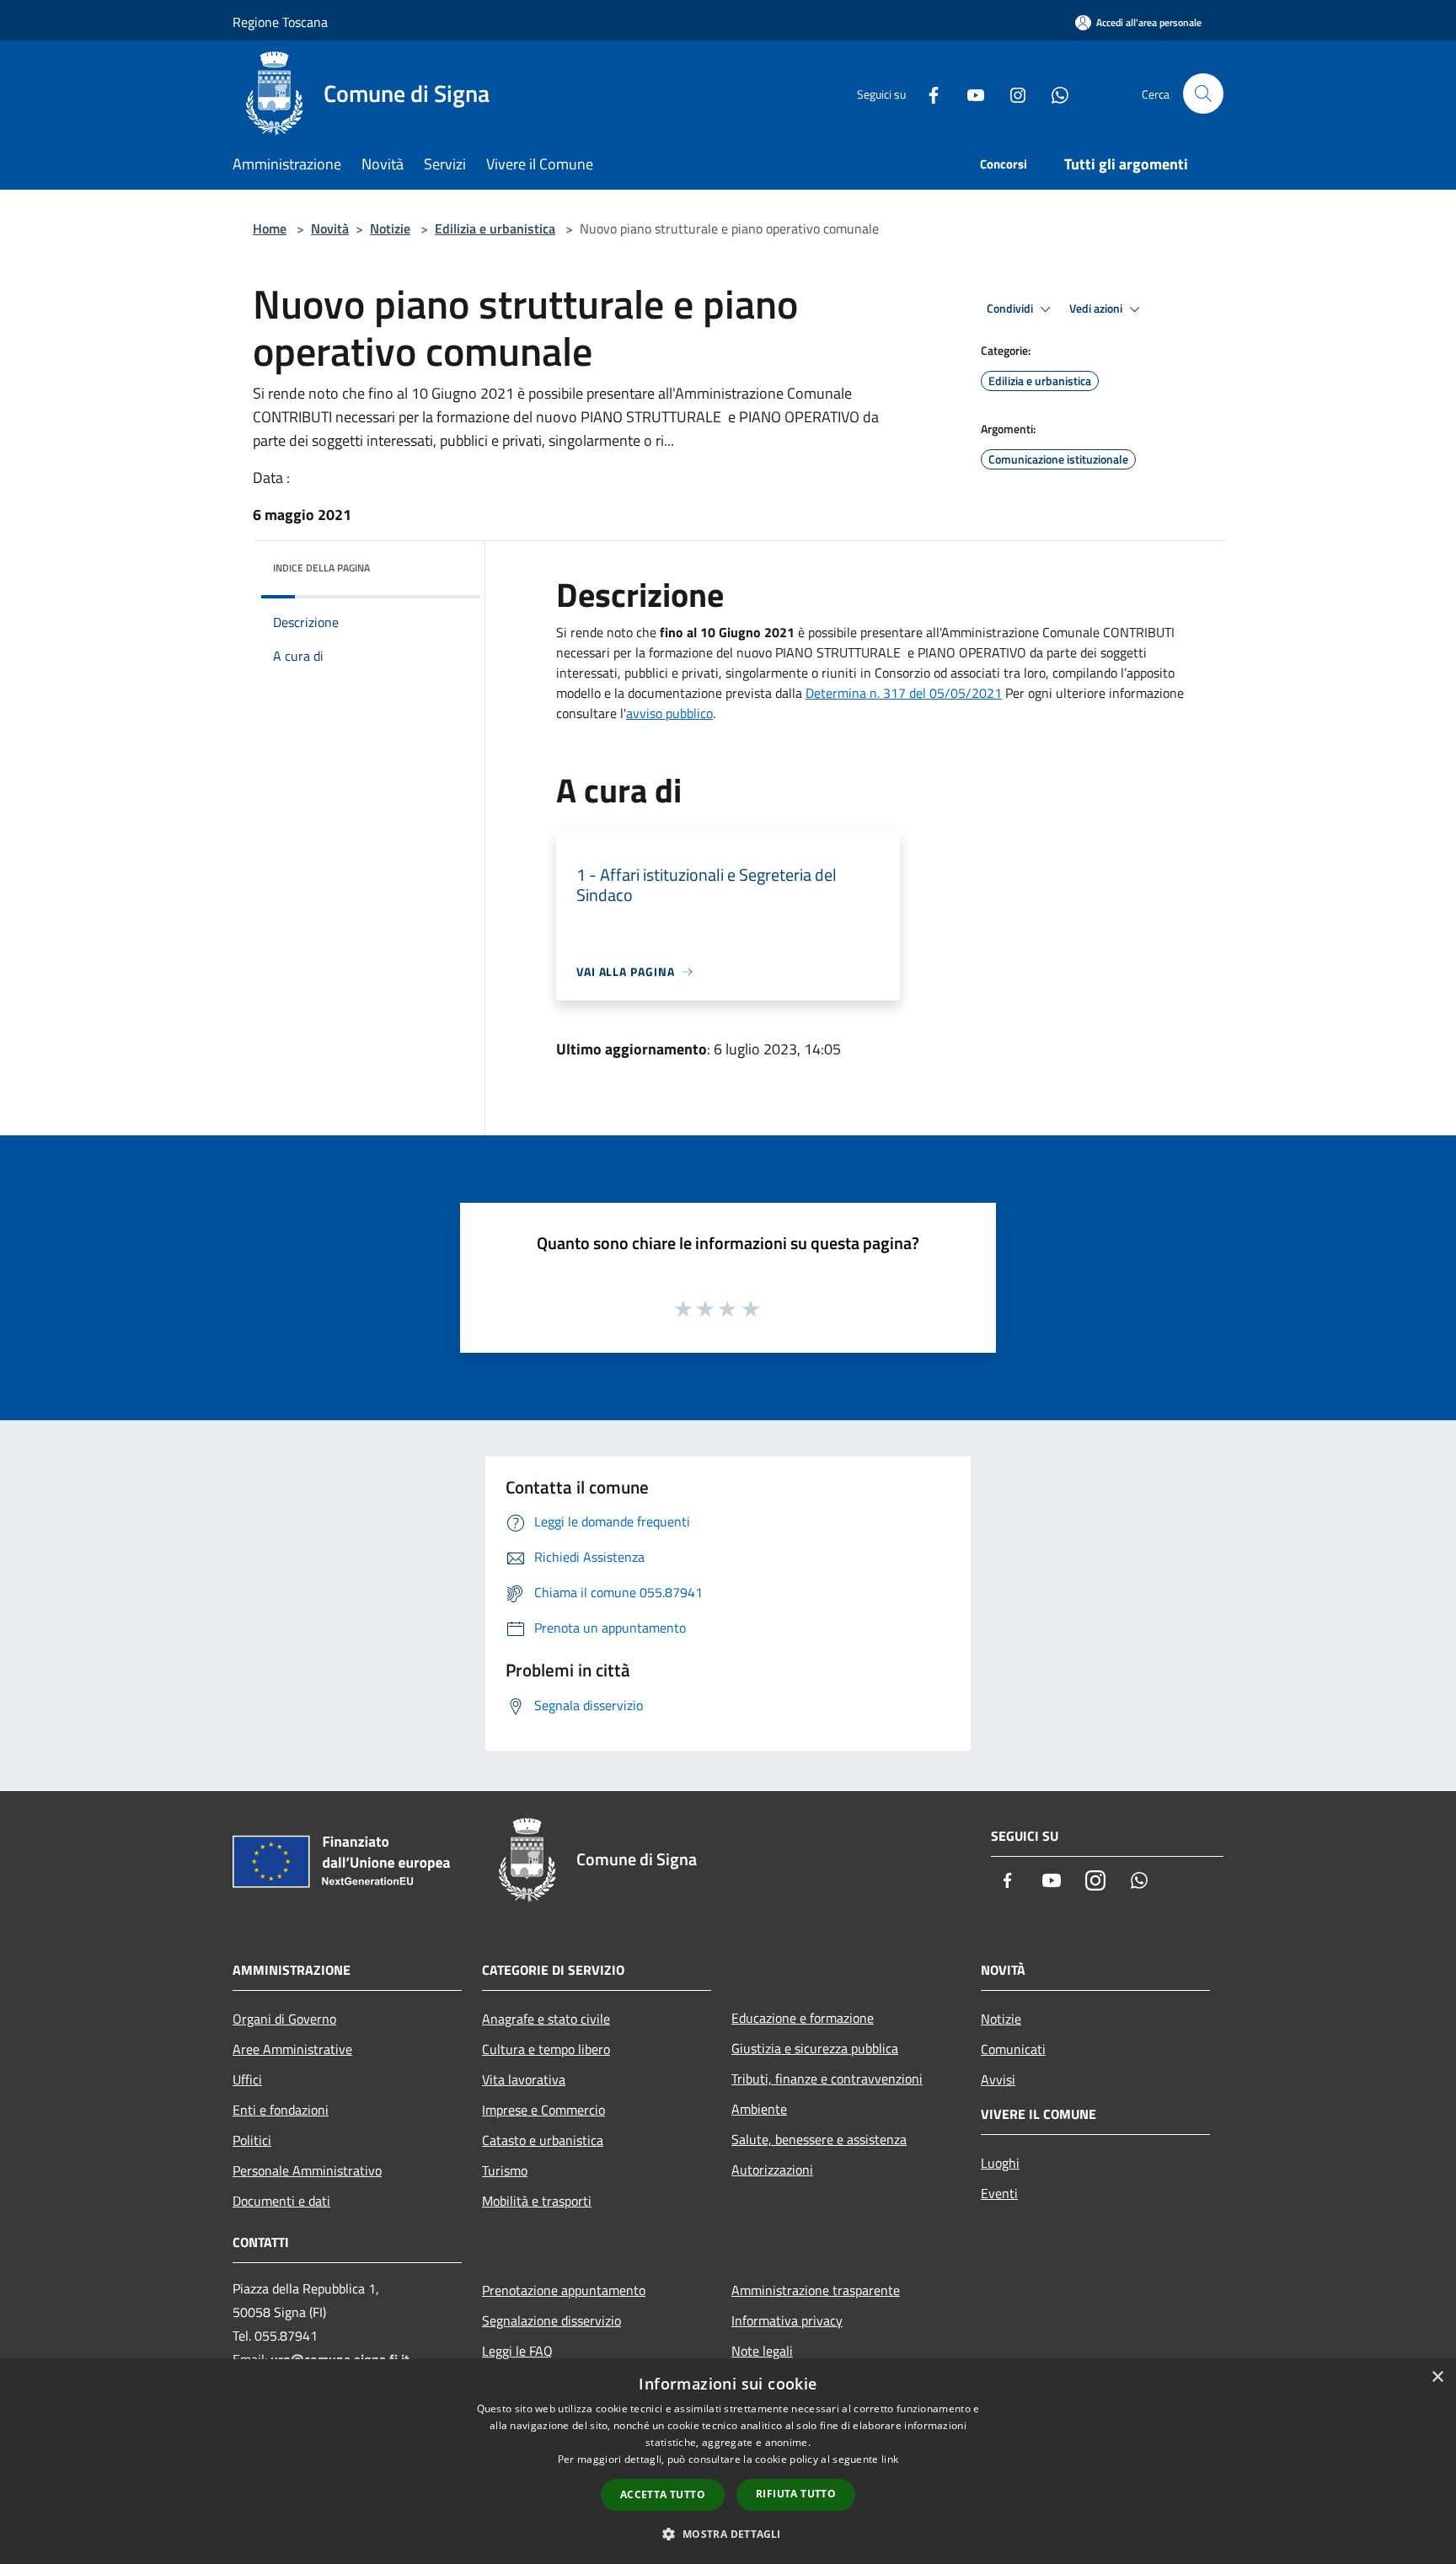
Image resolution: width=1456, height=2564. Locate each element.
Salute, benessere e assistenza (819, 2139)
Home (270, 228)
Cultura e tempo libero (546, 2049)
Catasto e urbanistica (543, 2140)
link (890, 2459)
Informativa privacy (787, 2320)
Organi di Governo (284, 2019)
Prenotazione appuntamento (564, 2290)
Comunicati (1013, 2049)
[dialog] (728, 2462)
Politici (252, 2140)
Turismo (505, 2170)
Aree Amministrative (292, 2049)
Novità (330, 228)
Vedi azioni (1097, 308)
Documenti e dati (281, 2201)
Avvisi (998, 2079)
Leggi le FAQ (517, 2351)
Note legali (762, 2351)
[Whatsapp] (1053, 93)
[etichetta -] (752, 1308)
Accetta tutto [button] (663, 2494)
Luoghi (1000, 2163)
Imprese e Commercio (543, 2110)
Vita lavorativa (524, 2079)
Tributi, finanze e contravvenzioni (827, 2079)
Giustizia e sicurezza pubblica (815, 2048)
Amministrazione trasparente (816, 2290)
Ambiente (759, 2109)
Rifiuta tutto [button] (796, 2494)
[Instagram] (1011, 93)
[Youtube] (969, 93)
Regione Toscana (280, 22)
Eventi (999, 2193)
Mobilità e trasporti (537, 2201)
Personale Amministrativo (307, 2170)
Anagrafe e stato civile (546, 2019)
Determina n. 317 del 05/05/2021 (904, 693)
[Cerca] (1203, 94)
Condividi (1011, 308)
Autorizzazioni (772, 2170)
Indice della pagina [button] (321, 568)
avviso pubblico (669, 713)
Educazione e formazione (803, 2018)
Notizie (390, 228)
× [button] (1437, 2377)
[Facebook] (927, 93)
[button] (728, 2534)
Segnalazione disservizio (551, 2320)
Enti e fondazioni (281, 2110)
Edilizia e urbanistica (495, 228)
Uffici (247, 2079)
